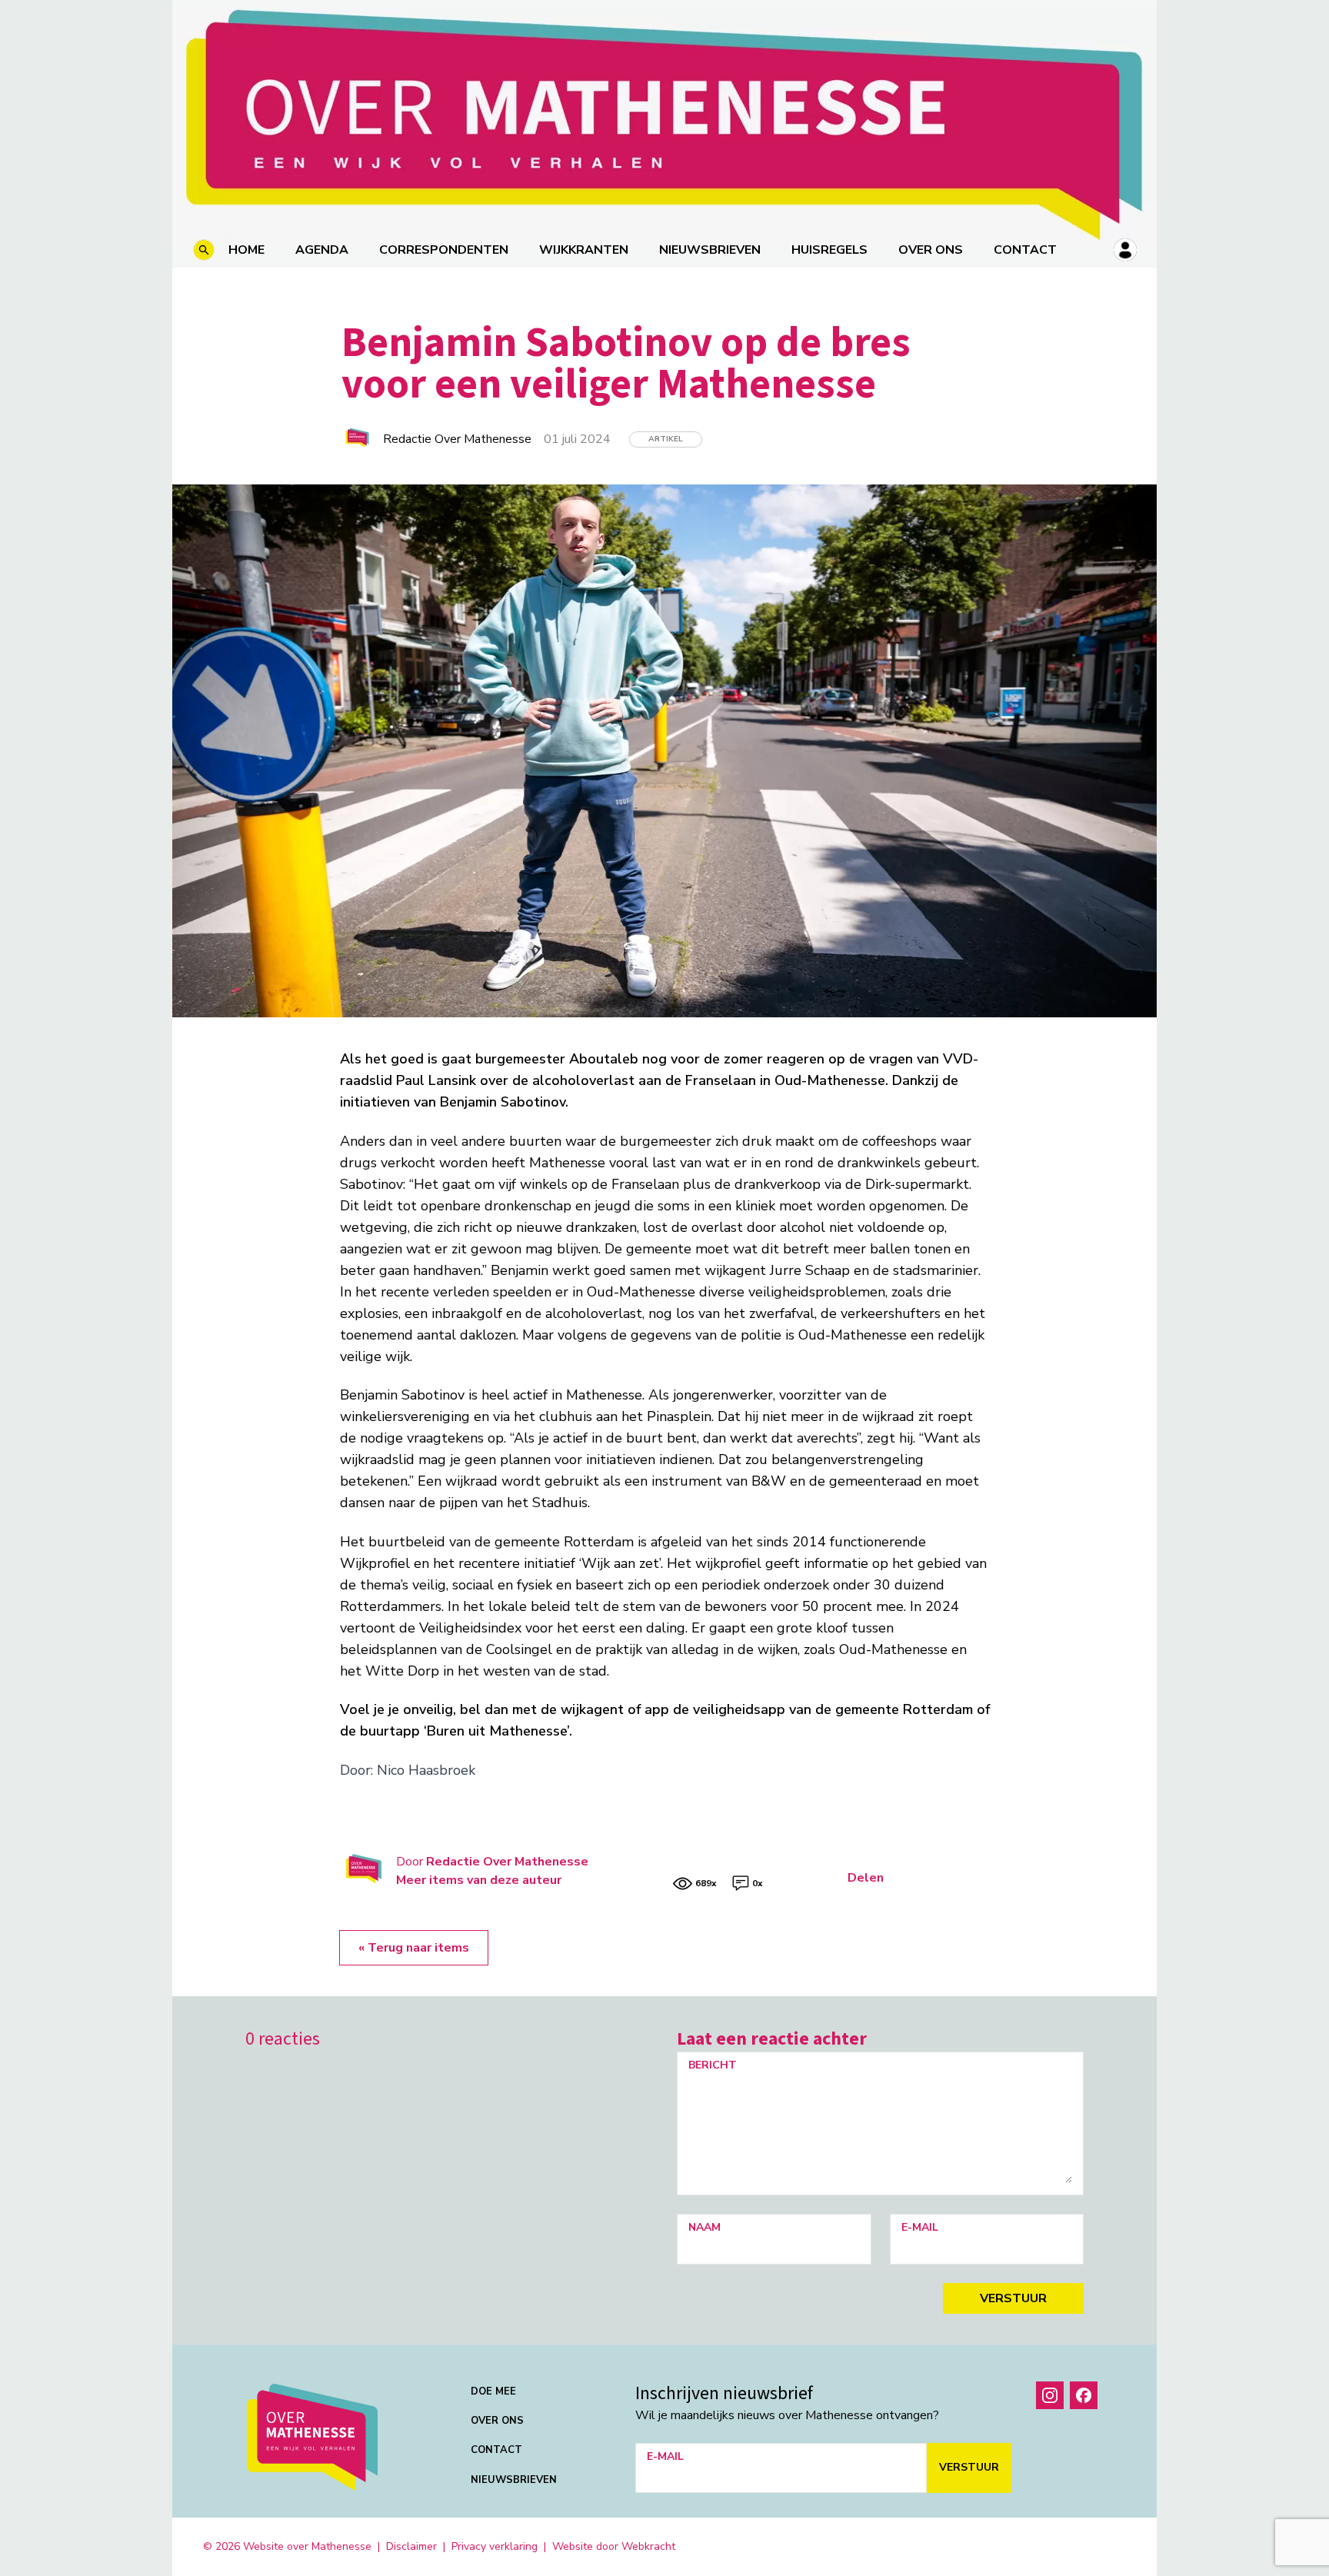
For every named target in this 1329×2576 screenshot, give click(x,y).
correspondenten (444, 250)
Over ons (931, 250)
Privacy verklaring (495, 2546)
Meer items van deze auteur (479, 1880)
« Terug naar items (414, 1948)
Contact (1025, 250)
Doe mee (493, 2391)
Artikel (666, 439)
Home (246, 250)
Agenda (322, 250)
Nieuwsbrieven (710, 250)
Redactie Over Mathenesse (507, 1862)
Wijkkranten (584, 250)
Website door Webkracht (614, 2546)
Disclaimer (411, 2546)
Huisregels (829, 250)
